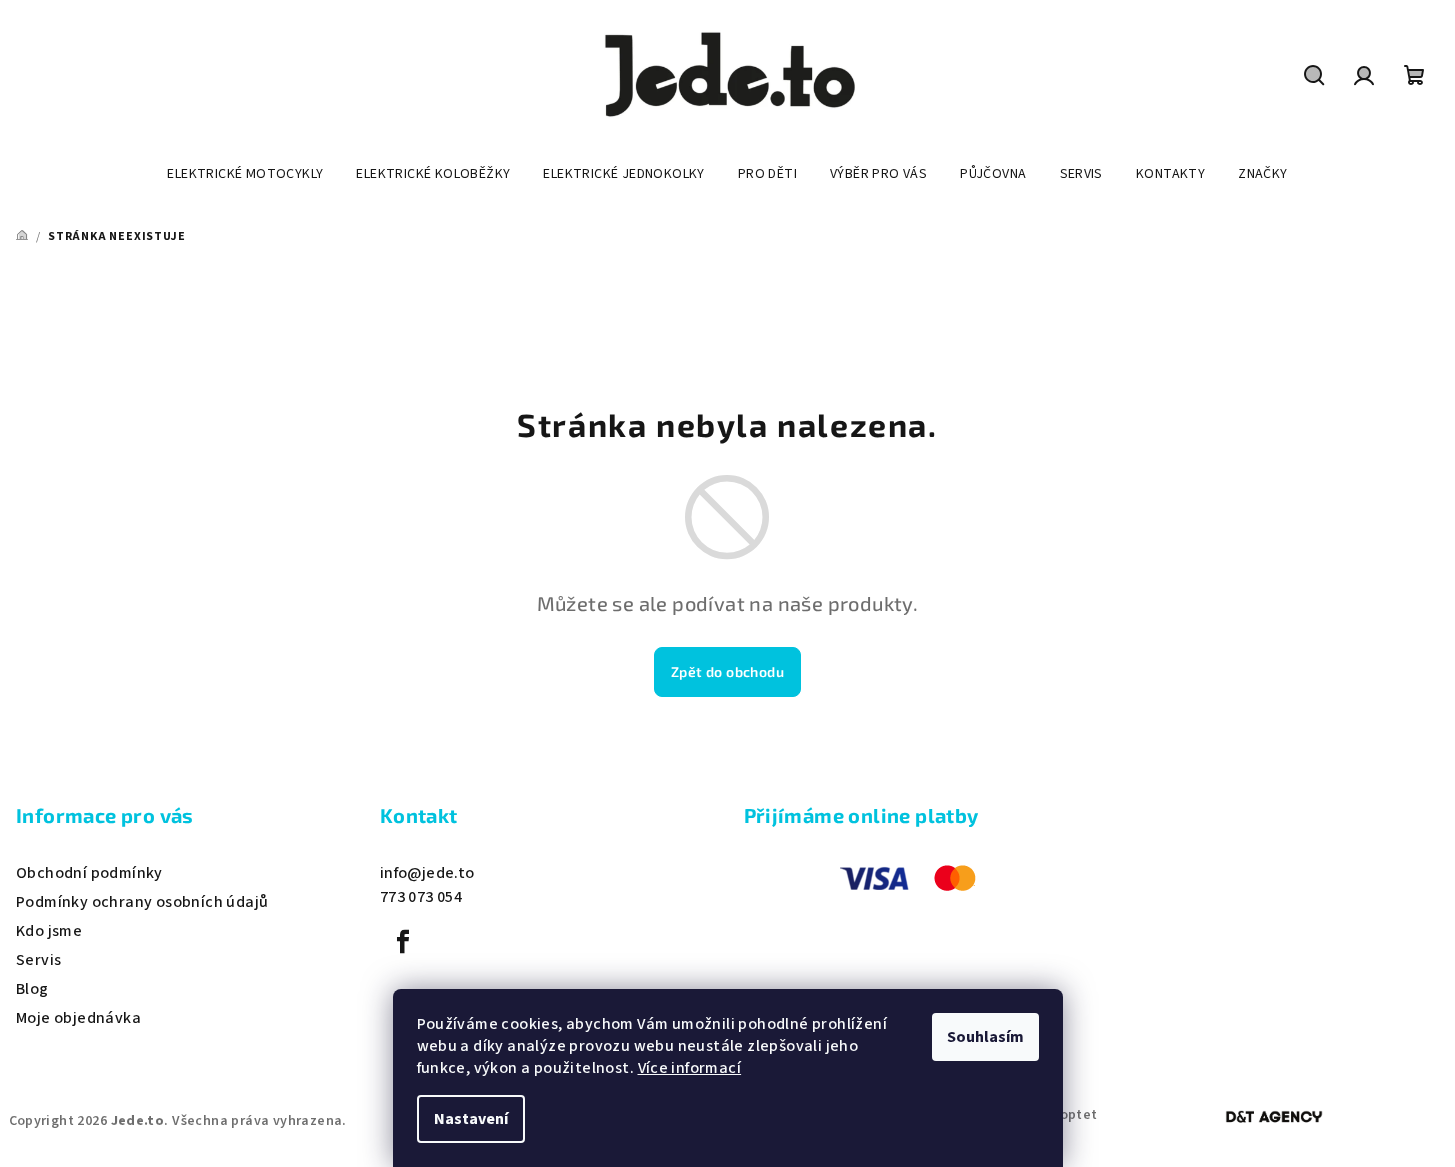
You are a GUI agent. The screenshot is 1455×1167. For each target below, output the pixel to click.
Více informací (690, 1068)
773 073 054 (421, 897)
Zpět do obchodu (727, 671)
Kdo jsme (49, 931)
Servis (38, 960)
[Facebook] (403, 942)
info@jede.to (427, 873)
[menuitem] (245, 174)
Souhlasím (985, 1037)
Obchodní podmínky (89, 873)
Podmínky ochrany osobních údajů (142, 902)
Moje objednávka (78, 1018)
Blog (32, 989)
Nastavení (471, 1119)
